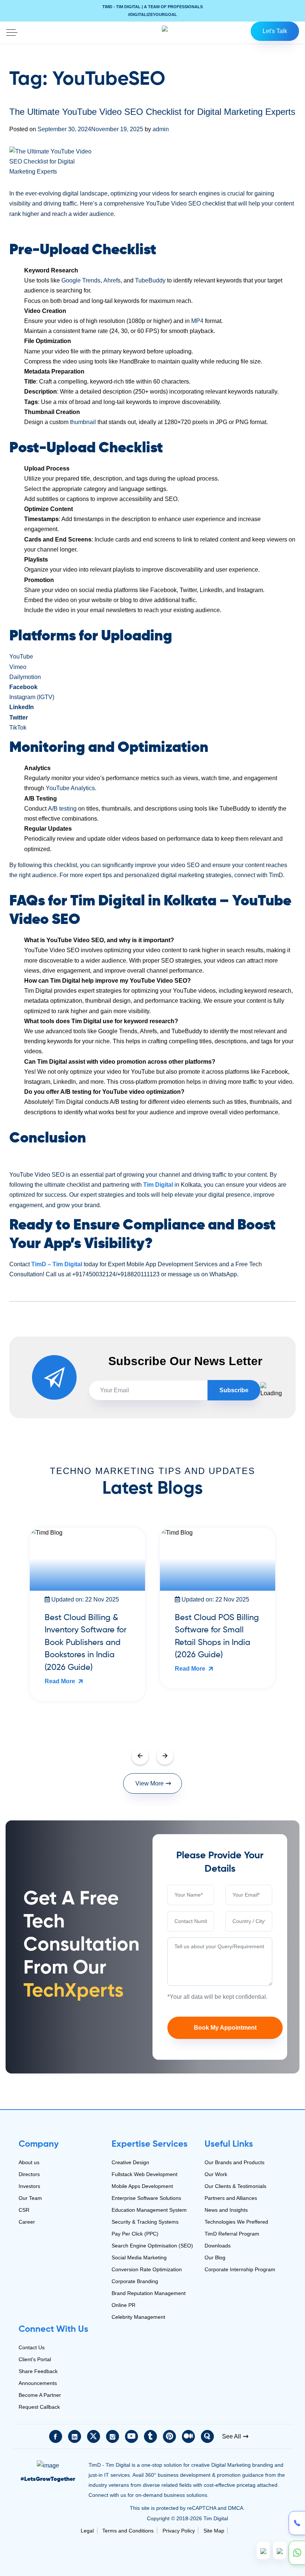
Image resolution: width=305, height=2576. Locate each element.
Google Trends (81, 280)
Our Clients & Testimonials (235, 2186)
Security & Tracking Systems (145, 2222)
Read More (67, 1669)
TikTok (18, 728)
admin (161, 129)
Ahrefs (112, 280)
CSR (24, 2210)
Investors (29, 2186)
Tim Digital (158, 1185)
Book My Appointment (225, 2028)
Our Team (30, 2198)
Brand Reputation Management (149, 2293)
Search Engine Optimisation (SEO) (152, 2246)
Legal (87, 2531)
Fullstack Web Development (145, 2174)
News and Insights (226, 2210)
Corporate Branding (135, 2281)
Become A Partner (40, 2395)
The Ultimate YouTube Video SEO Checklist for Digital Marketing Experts (152, 112)
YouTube (21, 657)
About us (29, 2162)
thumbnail (83, 422)
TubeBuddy (150, 280)
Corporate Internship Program (240, 2269)
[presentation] (140, 1756)
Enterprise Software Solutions (146, 2198)
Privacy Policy (179, 2531)
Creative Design (130, 2162)
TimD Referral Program (232, 2234)
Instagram (22, 697)
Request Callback (39, 2407)
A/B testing (62, 809)
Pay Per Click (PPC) (135, 2234)
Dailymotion (25, 677)
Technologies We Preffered (236, 2222)
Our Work (216, 2174)
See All (232, 2436)
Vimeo (18, 667)
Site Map (214, 2531)
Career (27, 2222)
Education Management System (149, 2210)
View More (150, 1783)
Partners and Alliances (231, 2198)
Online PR (123, 2305)
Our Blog (215, 2257)
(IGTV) (46, 697)
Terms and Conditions (128, 2531)
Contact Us (32, 2347)
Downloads (218, 2246)
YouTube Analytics (70, 788)
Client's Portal (35, 2359)
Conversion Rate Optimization (147, 2269)
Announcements (38, 2383)
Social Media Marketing (139, 2257)
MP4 (197, 321)
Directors (29, 2174)
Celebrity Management (138, 2317)
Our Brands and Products (235, 2162)
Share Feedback (38, 2371)
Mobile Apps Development (142, 2186)
